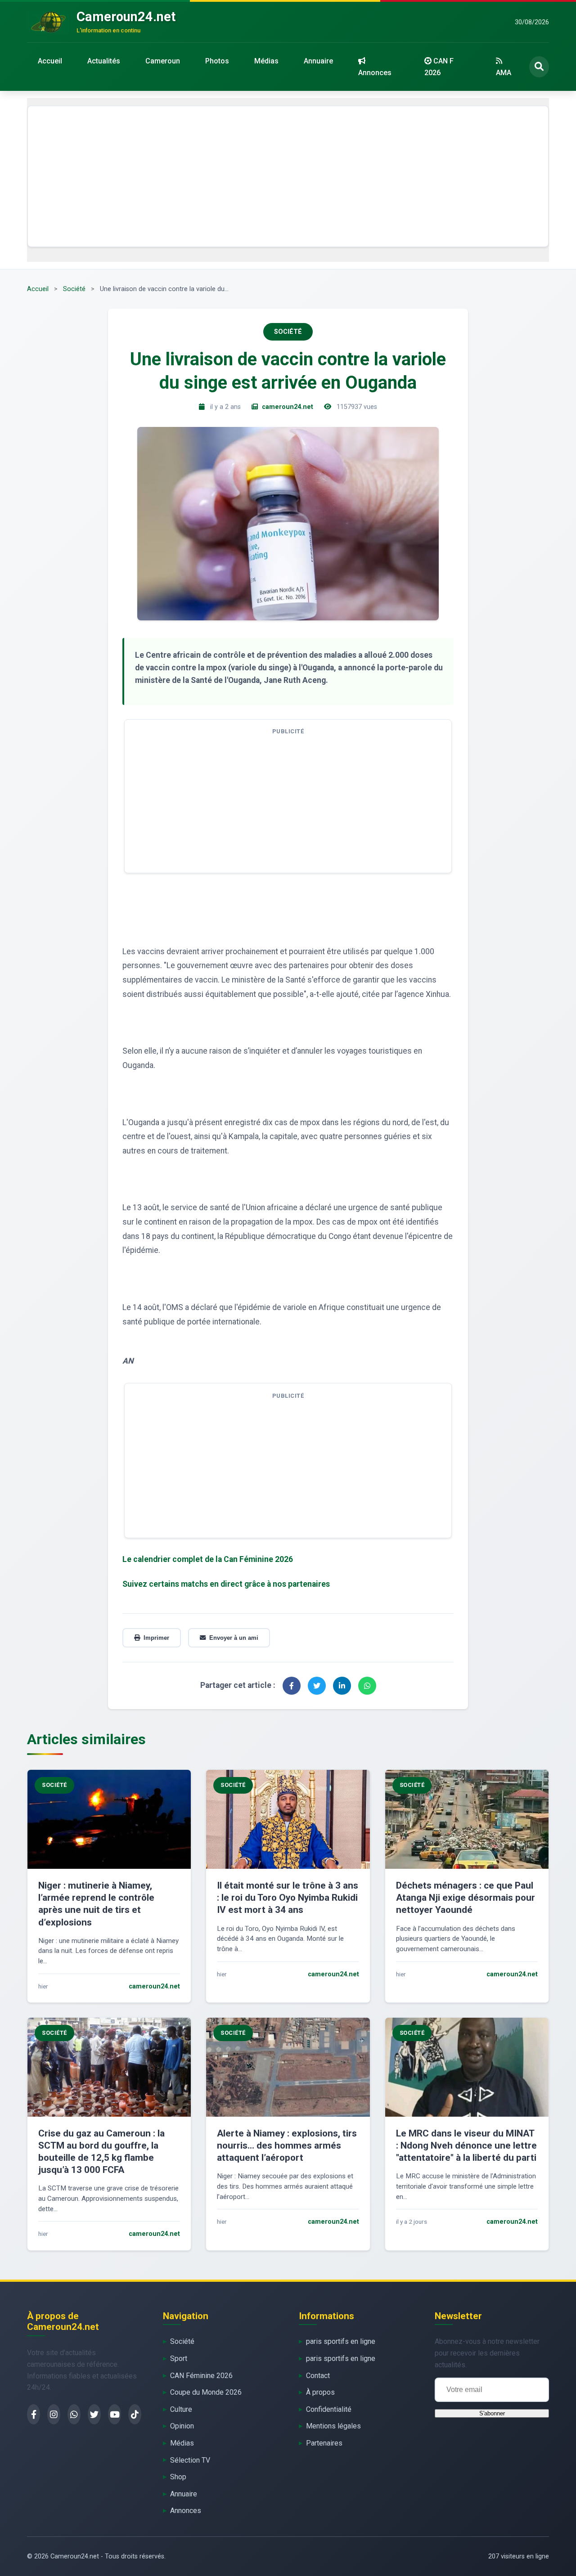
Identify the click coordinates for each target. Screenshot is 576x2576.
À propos (320, 2392)
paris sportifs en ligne (341, 2341)
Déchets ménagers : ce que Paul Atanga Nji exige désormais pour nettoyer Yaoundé (466, 1898)
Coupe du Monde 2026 (206, 2392)
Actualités (104, 61)
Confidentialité (329, 2409)
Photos (217, 61)
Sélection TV (190, 2460)
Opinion (182, 2426)
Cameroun (163, 61)
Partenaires (324, 2443)
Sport (179, 2358)
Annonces (375, 73)
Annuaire (318, 61)
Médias (266, 61)
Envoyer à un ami (234, 1638)
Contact (318, 2376)
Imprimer (156, 1638)
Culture (181, 2409)
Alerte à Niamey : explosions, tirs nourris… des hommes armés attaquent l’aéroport (287, 2145)
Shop (178, 2477)
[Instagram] (54, 2414)
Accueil (50, 61)
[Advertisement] (288, 176)
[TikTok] (135, 2414)
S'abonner (492, 2413)
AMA (504, 73)
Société (74, 289)
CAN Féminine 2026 (201, 2376)
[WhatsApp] (74, 2414)
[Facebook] (34, 2414)
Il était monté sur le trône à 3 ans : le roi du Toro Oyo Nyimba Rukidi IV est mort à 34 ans (288, 1898)
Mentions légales (333, 2426)
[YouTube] (115, 2414)
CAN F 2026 (439, 67)
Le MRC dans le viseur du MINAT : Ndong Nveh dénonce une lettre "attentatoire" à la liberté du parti (466, 2145)
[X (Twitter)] (94, 2414)
